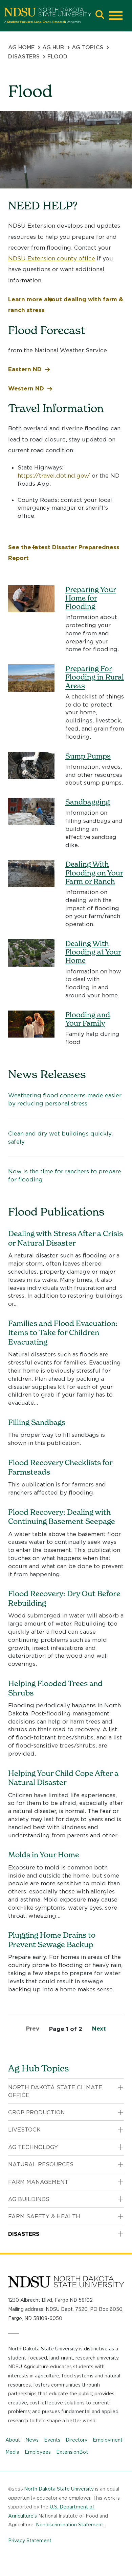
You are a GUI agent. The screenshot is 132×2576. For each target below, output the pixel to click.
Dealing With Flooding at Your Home (93, 952)
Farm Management (38, 2182)
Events (52, 2440)
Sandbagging (88, 802)
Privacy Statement (30, 2541)
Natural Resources (41, 2164)
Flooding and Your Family (88, 1019)
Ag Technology (33, 2147)
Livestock (24, 2130)
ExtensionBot (72, 2452)
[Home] (48, 16)
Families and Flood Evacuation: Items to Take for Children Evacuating (63, 1333)
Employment (108, 2440)
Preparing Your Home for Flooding (91, 598)
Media (12, 2452)
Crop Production (37, 2112)
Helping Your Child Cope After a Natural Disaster (63, 1778)
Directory (76, 2440)
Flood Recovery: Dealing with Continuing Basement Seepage (62, 1517)
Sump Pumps (88, 756)
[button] (100, 15)
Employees (38, 2452)
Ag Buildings (29, 2199)
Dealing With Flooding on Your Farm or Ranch (94, 873)
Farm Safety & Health (44, 2216)
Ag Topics (87, 47)
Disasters (24, 57)
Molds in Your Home (44, 1855)
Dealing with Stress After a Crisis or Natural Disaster (65, 1238)
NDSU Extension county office (52, 258)
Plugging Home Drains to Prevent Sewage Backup (52, 1940)
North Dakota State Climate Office (55, 2091)
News (32, 2440)
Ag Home (21, 47)
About (13, 2440)
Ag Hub (53, 47)
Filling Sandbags (37, 1422)
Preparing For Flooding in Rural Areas (95, 677)
